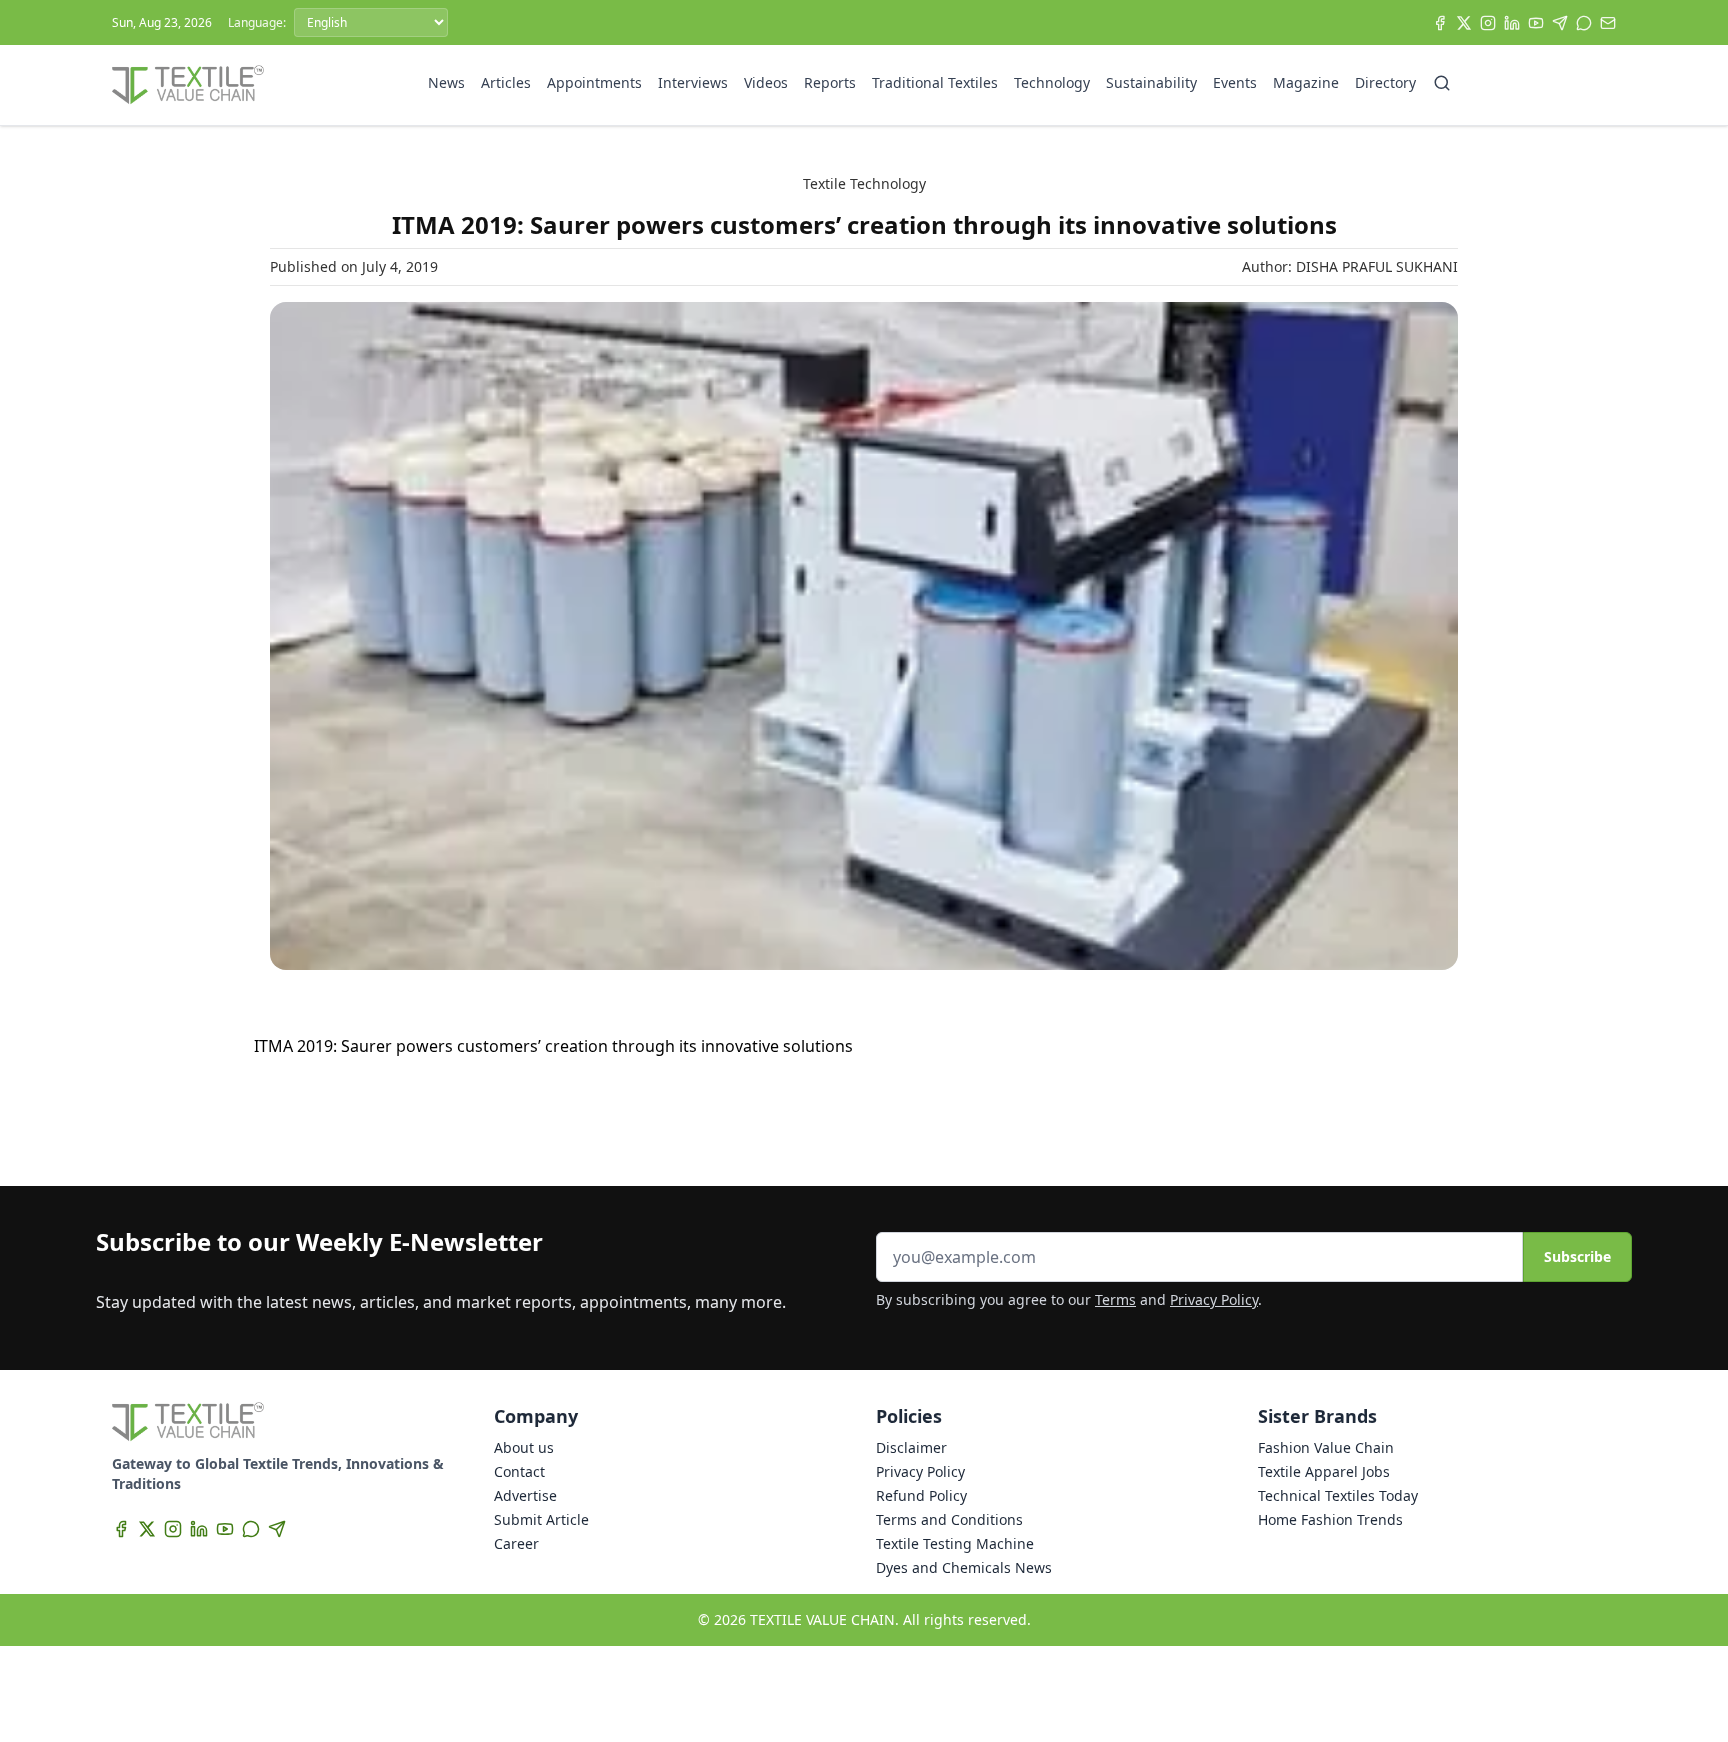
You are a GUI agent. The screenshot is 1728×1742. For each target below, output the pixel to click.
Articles (506, 82)
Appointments (594, 82)
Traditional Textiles (935, 82)
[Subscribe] (1608, 23)
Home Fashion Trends (1330, 1519)
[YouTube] (1536, 23)
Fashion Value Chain (1326, 1447)
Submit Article (541, 1519)
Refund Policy (921, 1495)
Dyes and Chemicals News (964, 1567)
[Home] (188, 85)
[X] (1464, 23)
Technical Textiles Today (1338, 1495)
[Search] (1442, 83)
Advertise (525, 1495)
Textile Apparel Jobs (1324, 1471)
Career (516, 1543)
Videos (766, 82)
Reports (830, 82)
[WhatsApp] (1584, 23)
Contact (519, 1471)
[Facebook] (1440, 23)
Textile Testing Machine (955, 1543)
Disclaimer (911, 1447)
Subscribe (1577, 1256)
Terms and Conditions (949, 1519)
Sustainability (1151, 82)
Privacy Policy (1214, 1299)
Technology (1052, 82)
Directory (1385, 82)
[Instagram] (1488, 23)
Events (1235, 82)
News (446, 82)
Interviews (693, 82)
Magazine (1306, 82)
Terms (1115, 1299)
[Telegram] (1560, 23)
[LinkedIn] (1512, 23)
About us (524, 1447)
